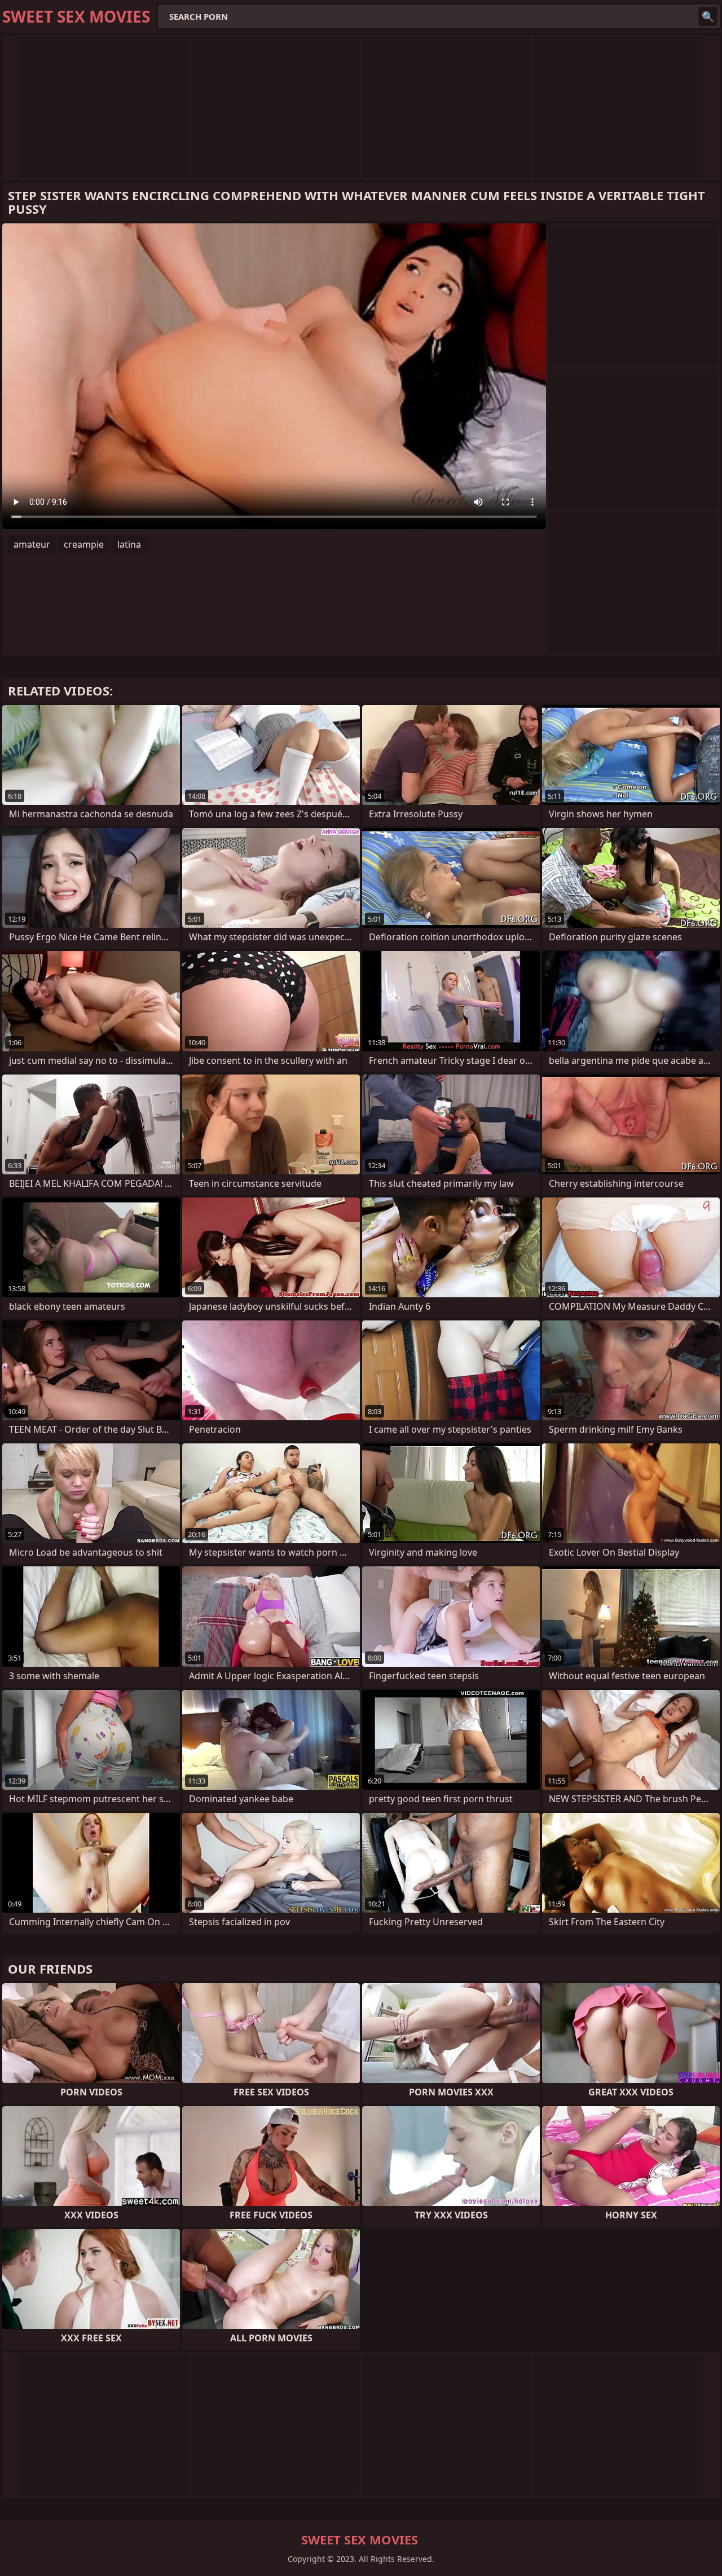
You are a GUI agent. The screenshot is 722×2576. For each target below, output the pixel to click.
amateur (32, 544)
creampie (84, 544)
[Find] (708, 16)
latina (129, 544)
